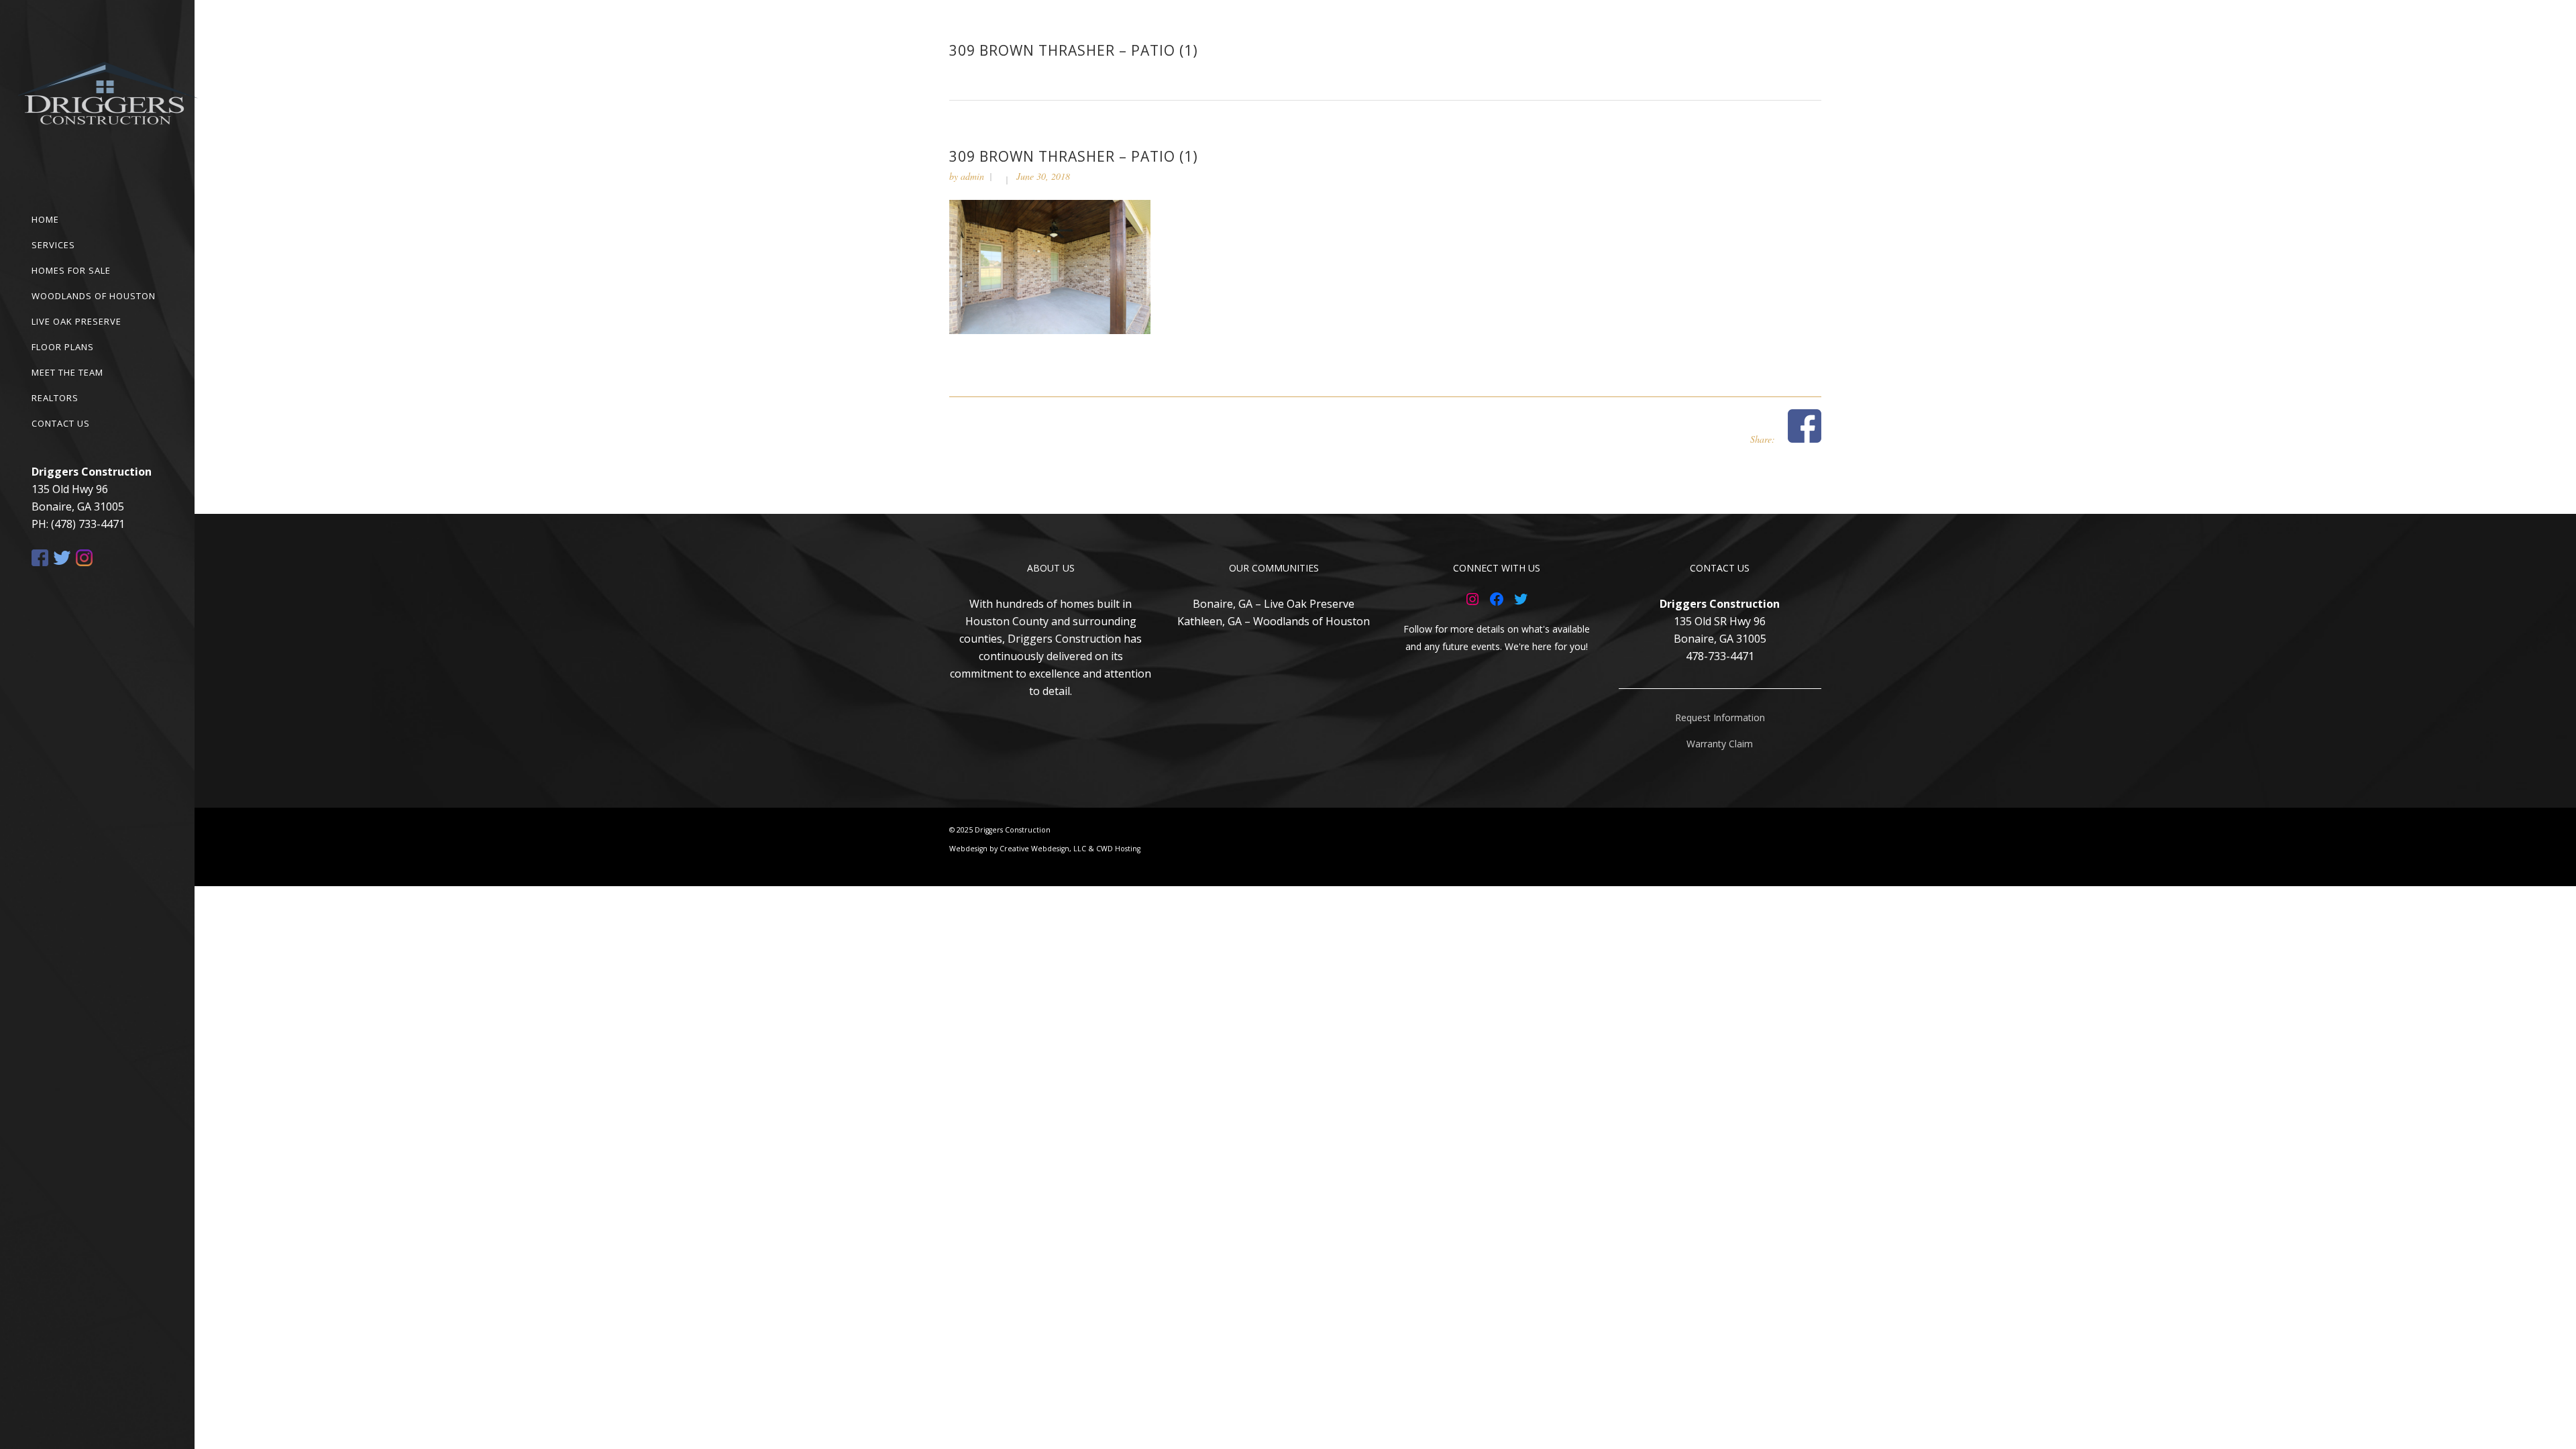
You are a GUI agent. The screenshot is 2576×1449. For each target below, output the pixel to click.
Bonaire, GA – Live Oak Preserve (1274, 604)
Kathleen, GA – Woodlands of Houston (1274, 621)
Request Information (1720, 717)
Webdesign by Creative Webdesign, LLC (1018, 849)
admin (972, 176)
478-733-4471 (1720, 656)
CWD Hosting (1118, 849)
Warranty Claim (1720, 744)
